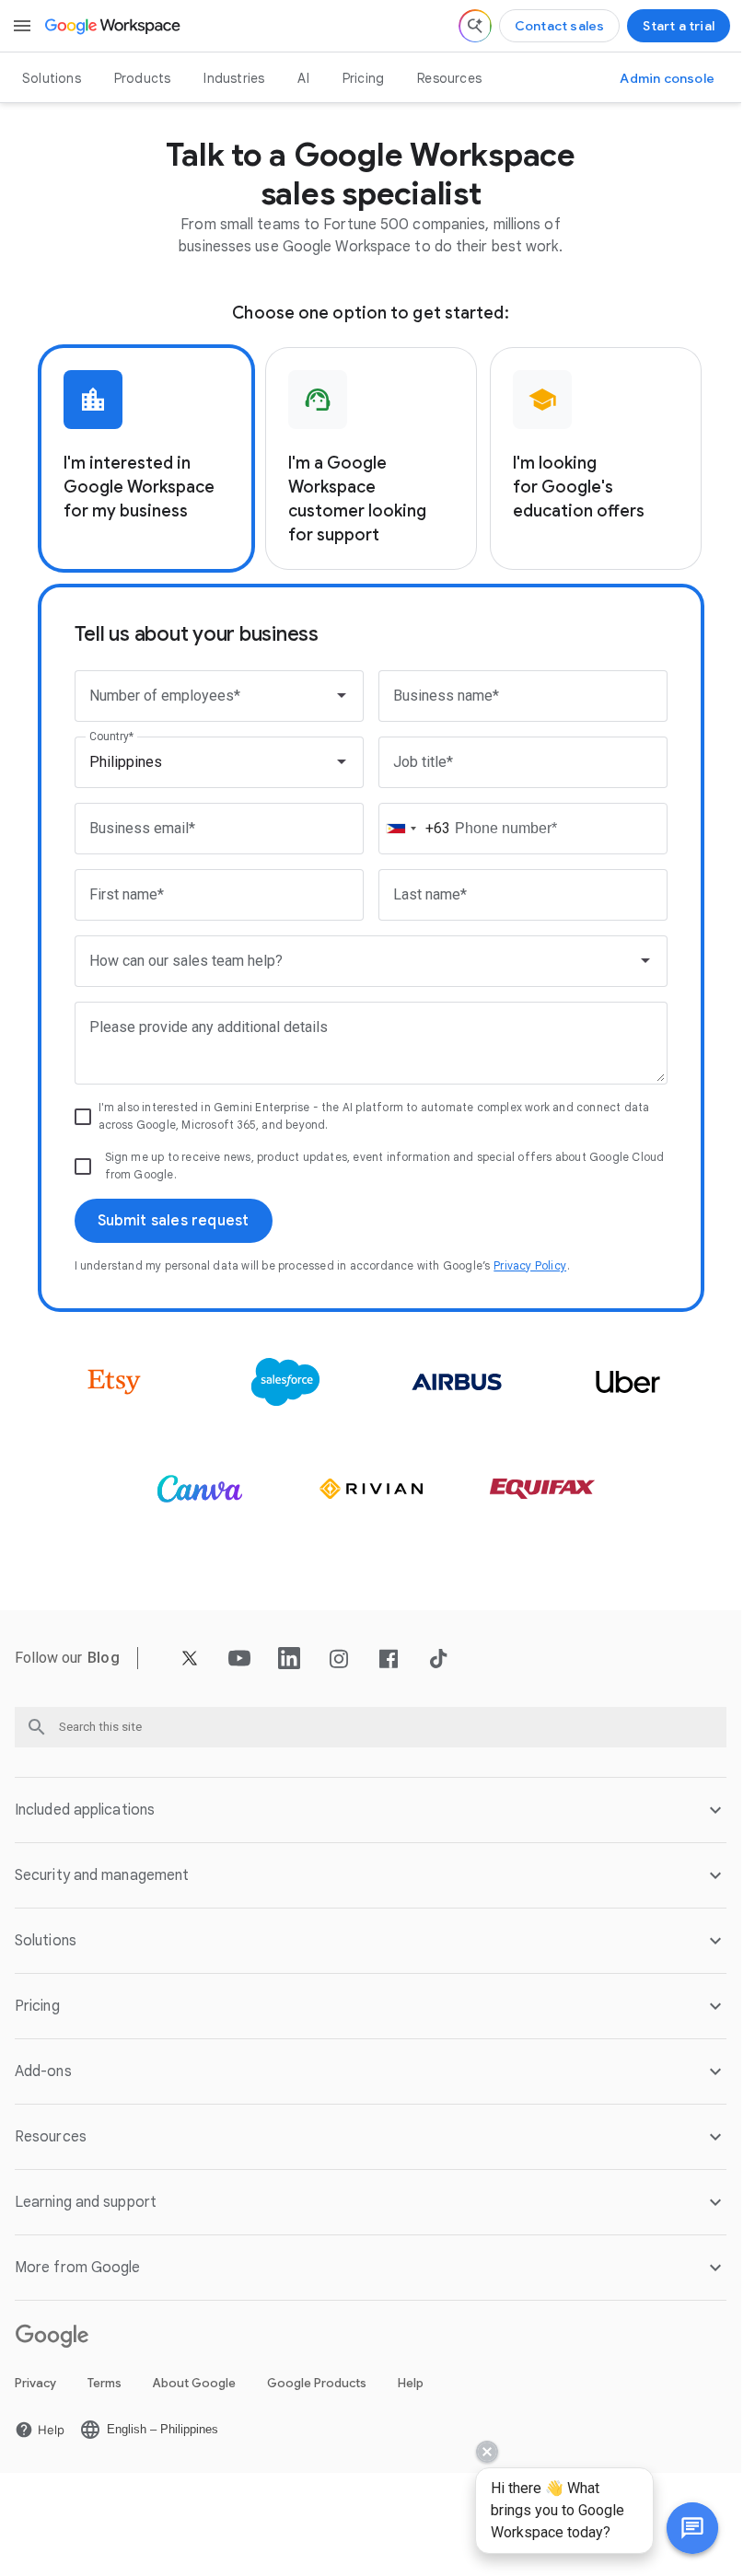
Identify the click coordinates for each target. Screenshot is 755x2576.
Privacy (35, 2383)
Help (411, 2383)
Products (143, 78)
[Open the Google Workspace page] (114, 26)
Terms (105, 2383)
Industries (234, 78)
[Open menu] (22, 26)
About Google (194, 2383)
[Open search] (475, 26)
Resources (449, 78)
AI (303, 78)
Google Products (317, 2383)
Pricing (363, 78)
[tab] (146, 458)
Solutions (52, 78)
